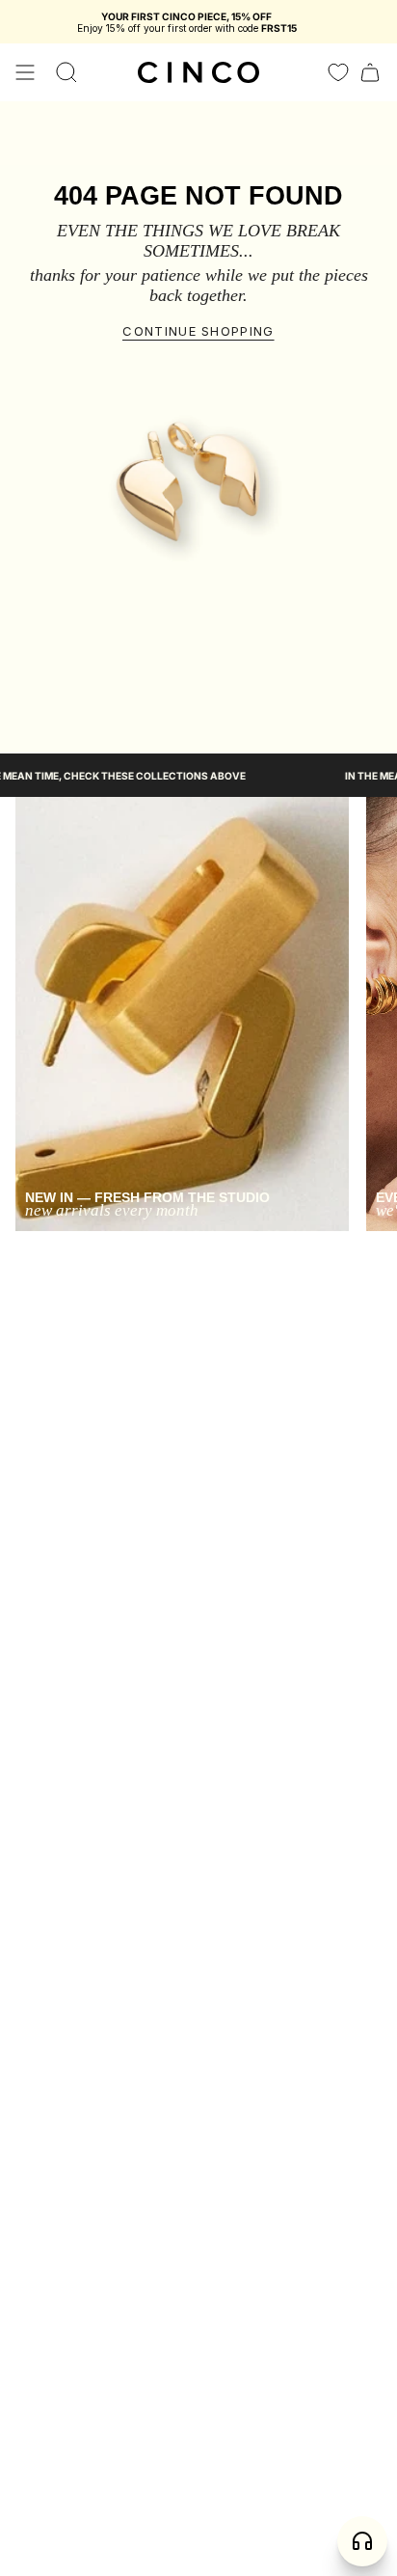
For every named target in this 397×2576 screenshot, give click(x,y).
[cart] (370, 72)
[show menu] (25, 72)
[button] (66, 72)
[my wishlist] (338, 72)
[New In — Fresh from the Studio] (182, 1014)
